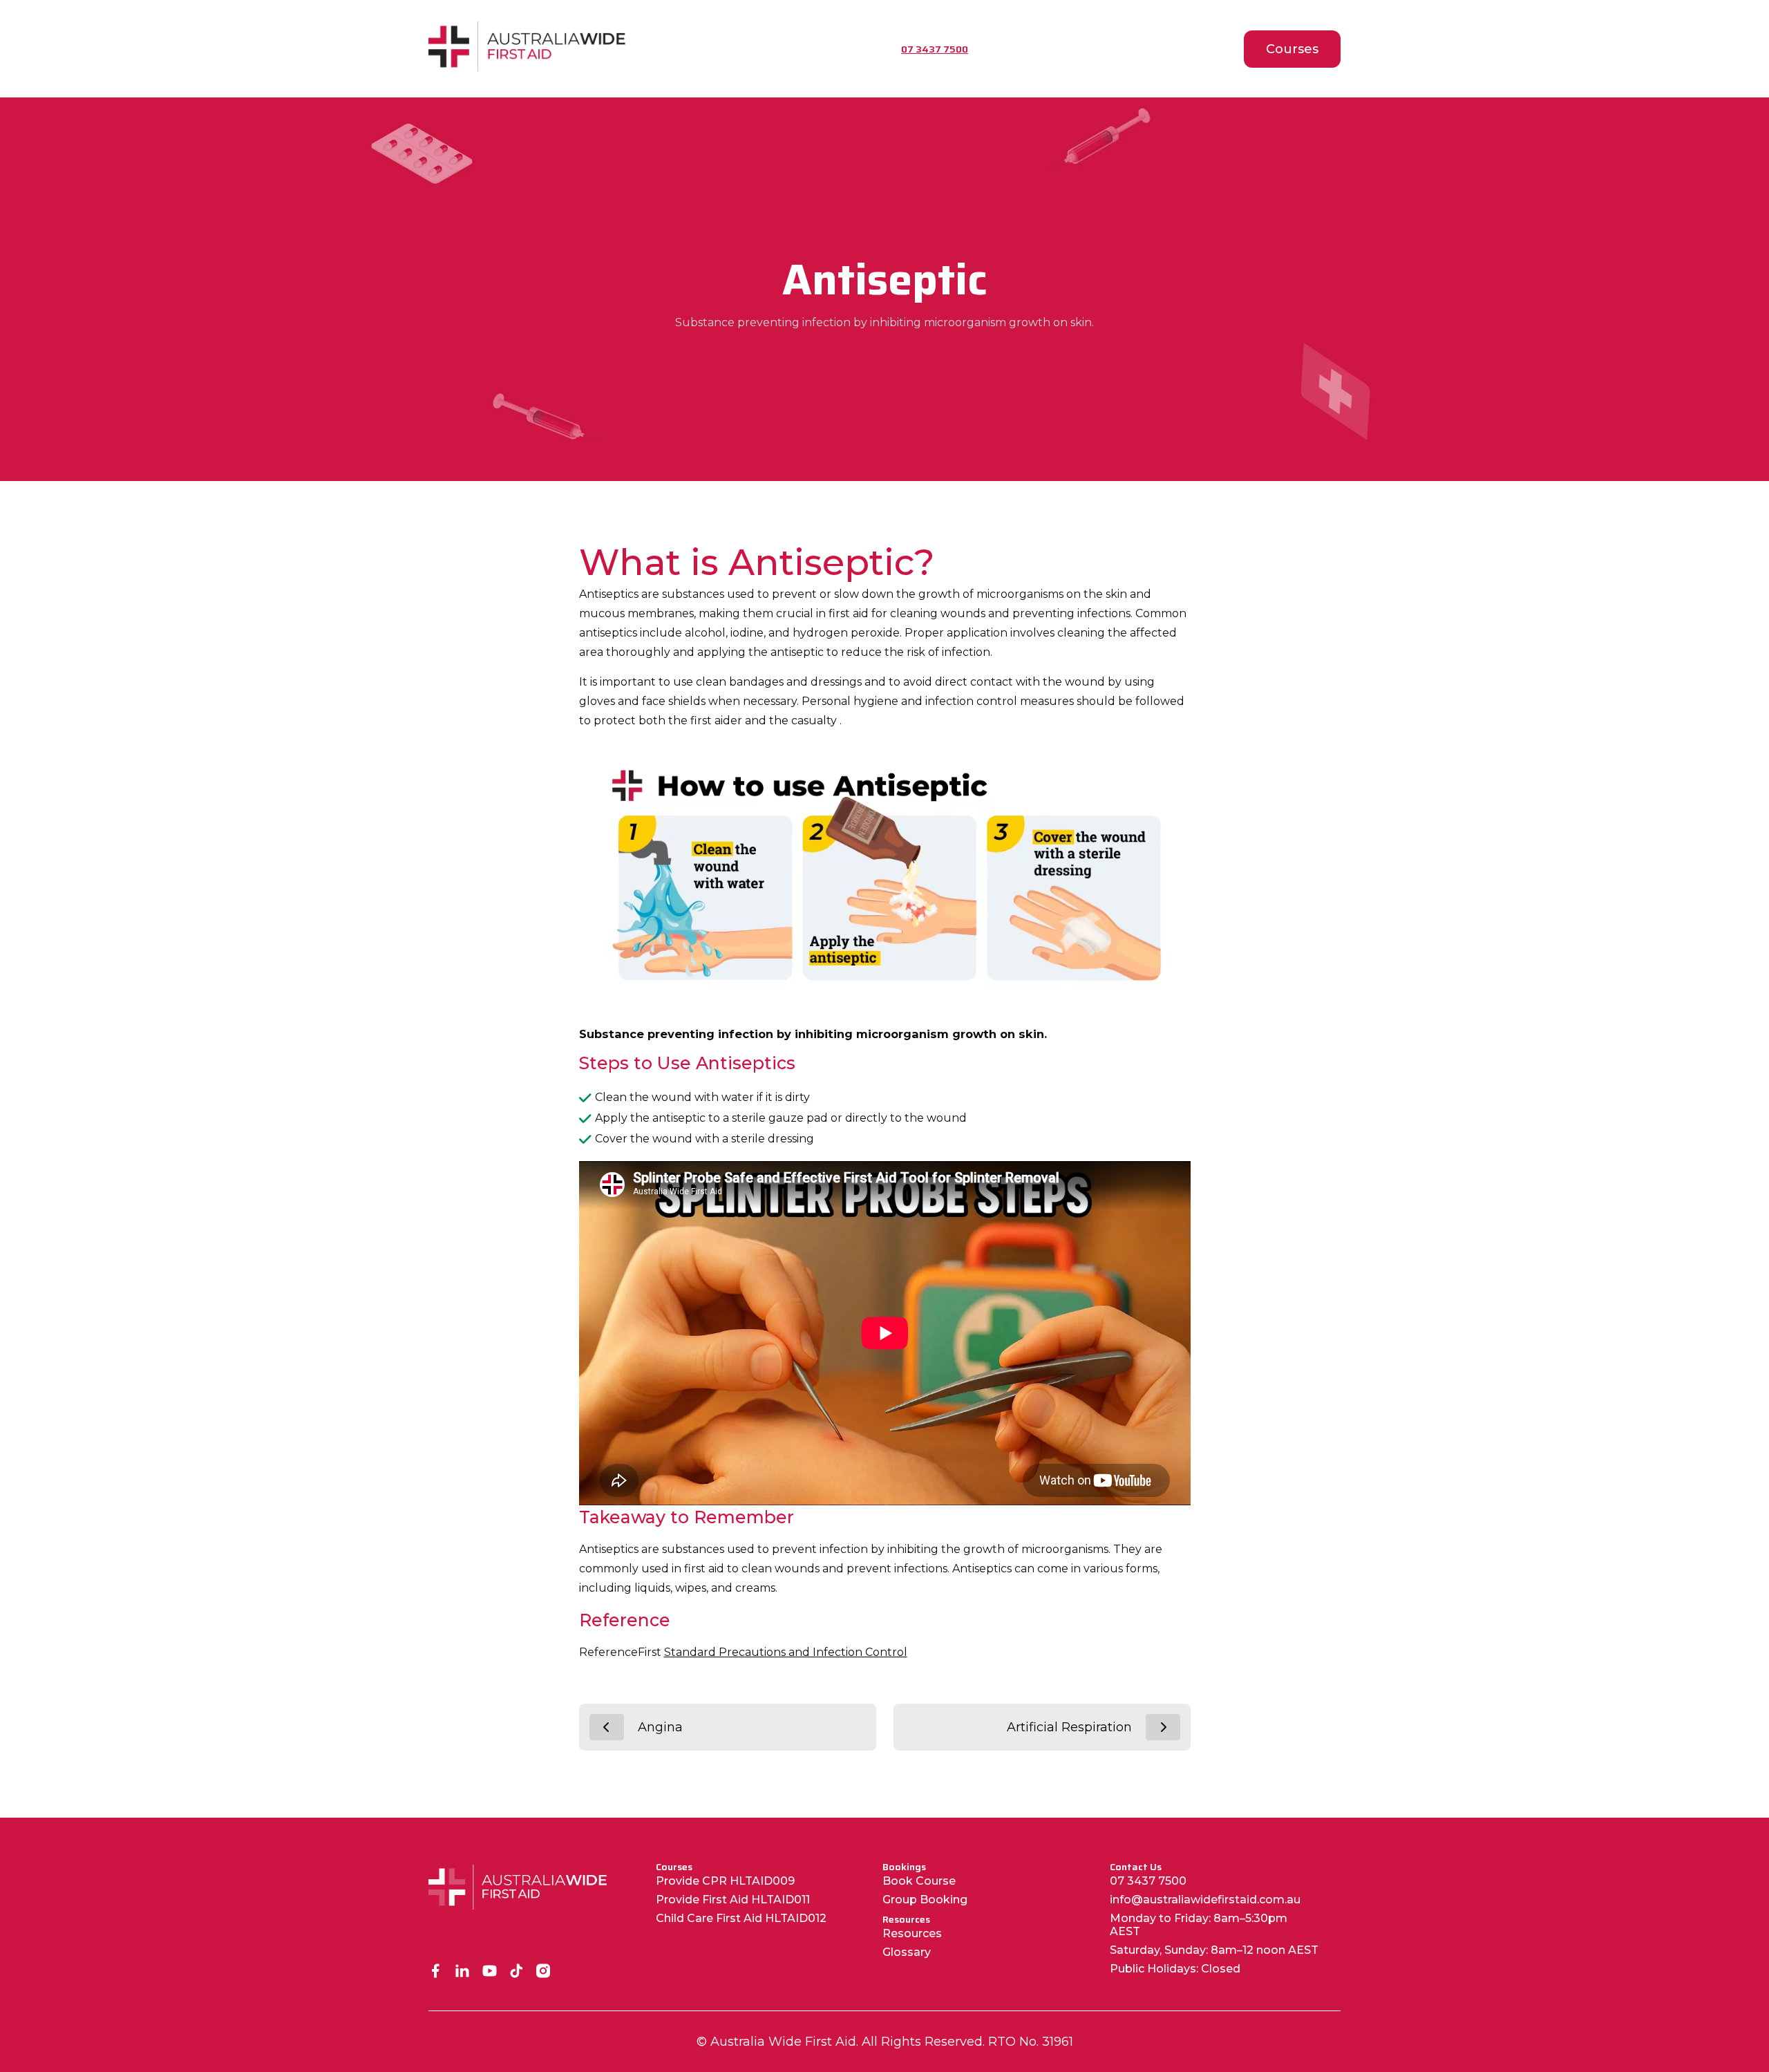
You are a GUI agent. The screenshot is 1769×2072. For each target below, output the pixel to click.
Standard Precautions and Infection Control (786, 1652)
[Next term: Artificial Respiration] (1163, 1727)
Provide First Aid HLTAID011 (733, 1900)
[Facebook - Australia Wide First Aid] (436, 1972)
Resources (912, 1933)
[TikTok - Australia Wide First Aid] (517, 1972)
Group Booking (925, 1900)
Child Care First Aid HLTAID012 (741, 1918)
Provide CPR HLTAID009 (725, 1881)
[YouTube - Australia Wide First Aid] (490, 1972)
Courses (1292, 49)
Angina (660, 1727)
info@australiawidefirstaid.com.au (1205, 1900)
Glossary (907, 1952)
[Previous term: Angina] (607, 1727)
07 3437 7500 (1148, 1881)
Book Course (919, 1881)
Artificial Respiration (1069, 1727)
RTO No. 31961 (1031, 2042)
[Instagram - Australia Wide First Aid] (543, 1972)
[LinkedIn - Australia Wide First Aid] (463, 1972)
